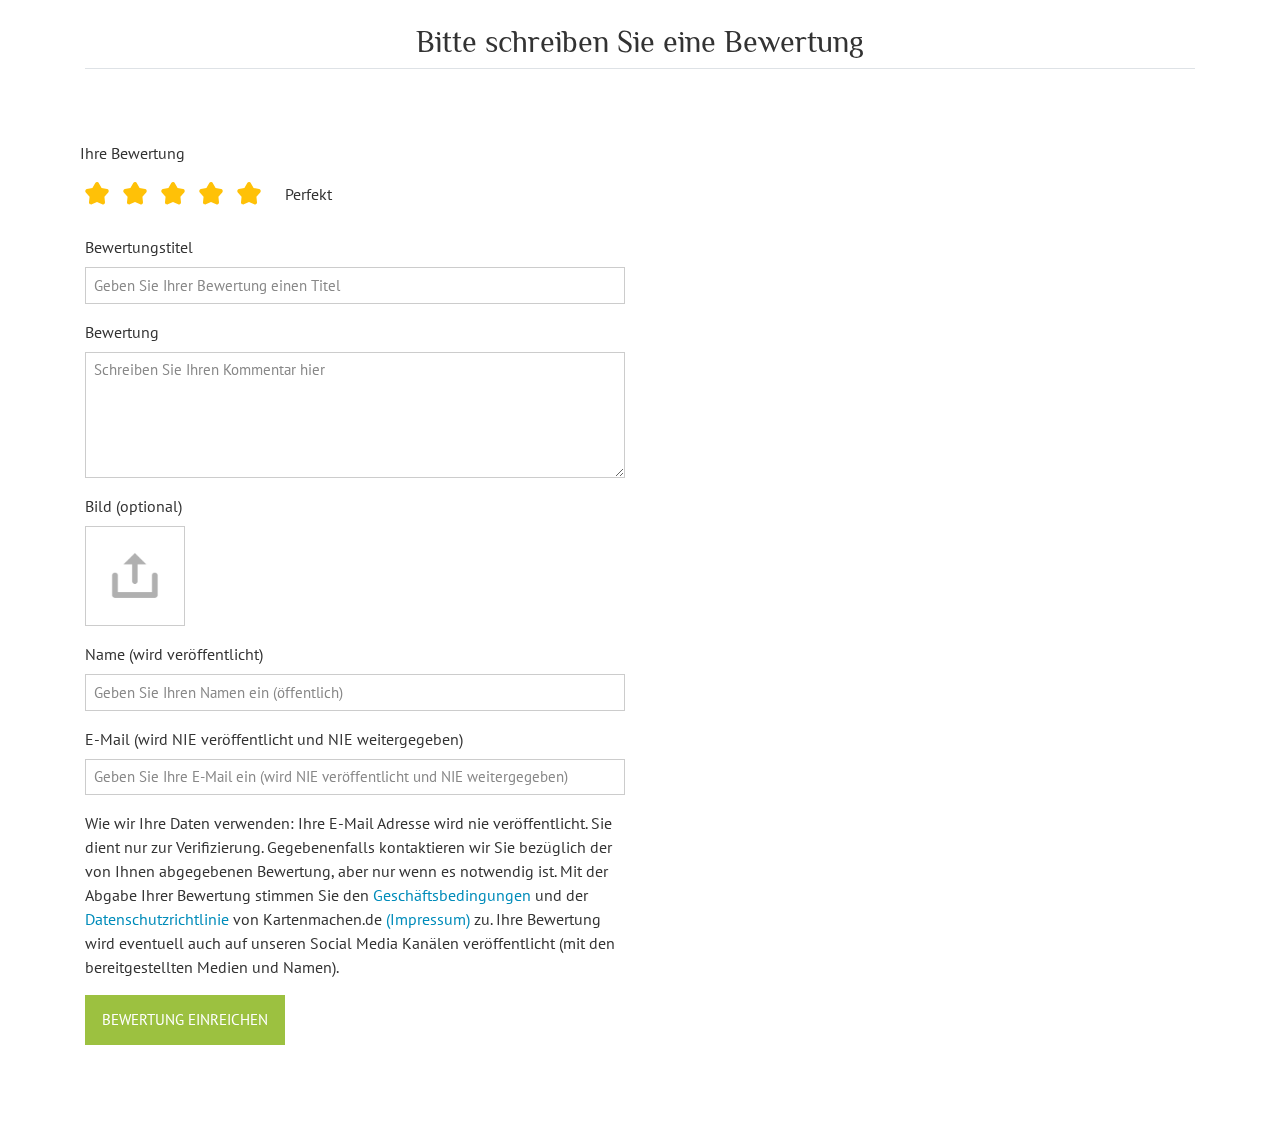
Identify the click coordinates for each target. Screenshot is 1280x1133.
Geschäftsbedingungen (452, 895)
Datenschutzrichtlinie (157, 919)
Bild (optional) (133, 506)
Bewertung (122, 332)
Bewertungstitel (139, 247)
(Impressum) (428, 919)
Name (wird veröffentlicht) (174, 654)
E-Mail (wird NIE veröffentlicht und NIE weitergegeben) (274, 739)
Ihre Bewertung (132, 153)
